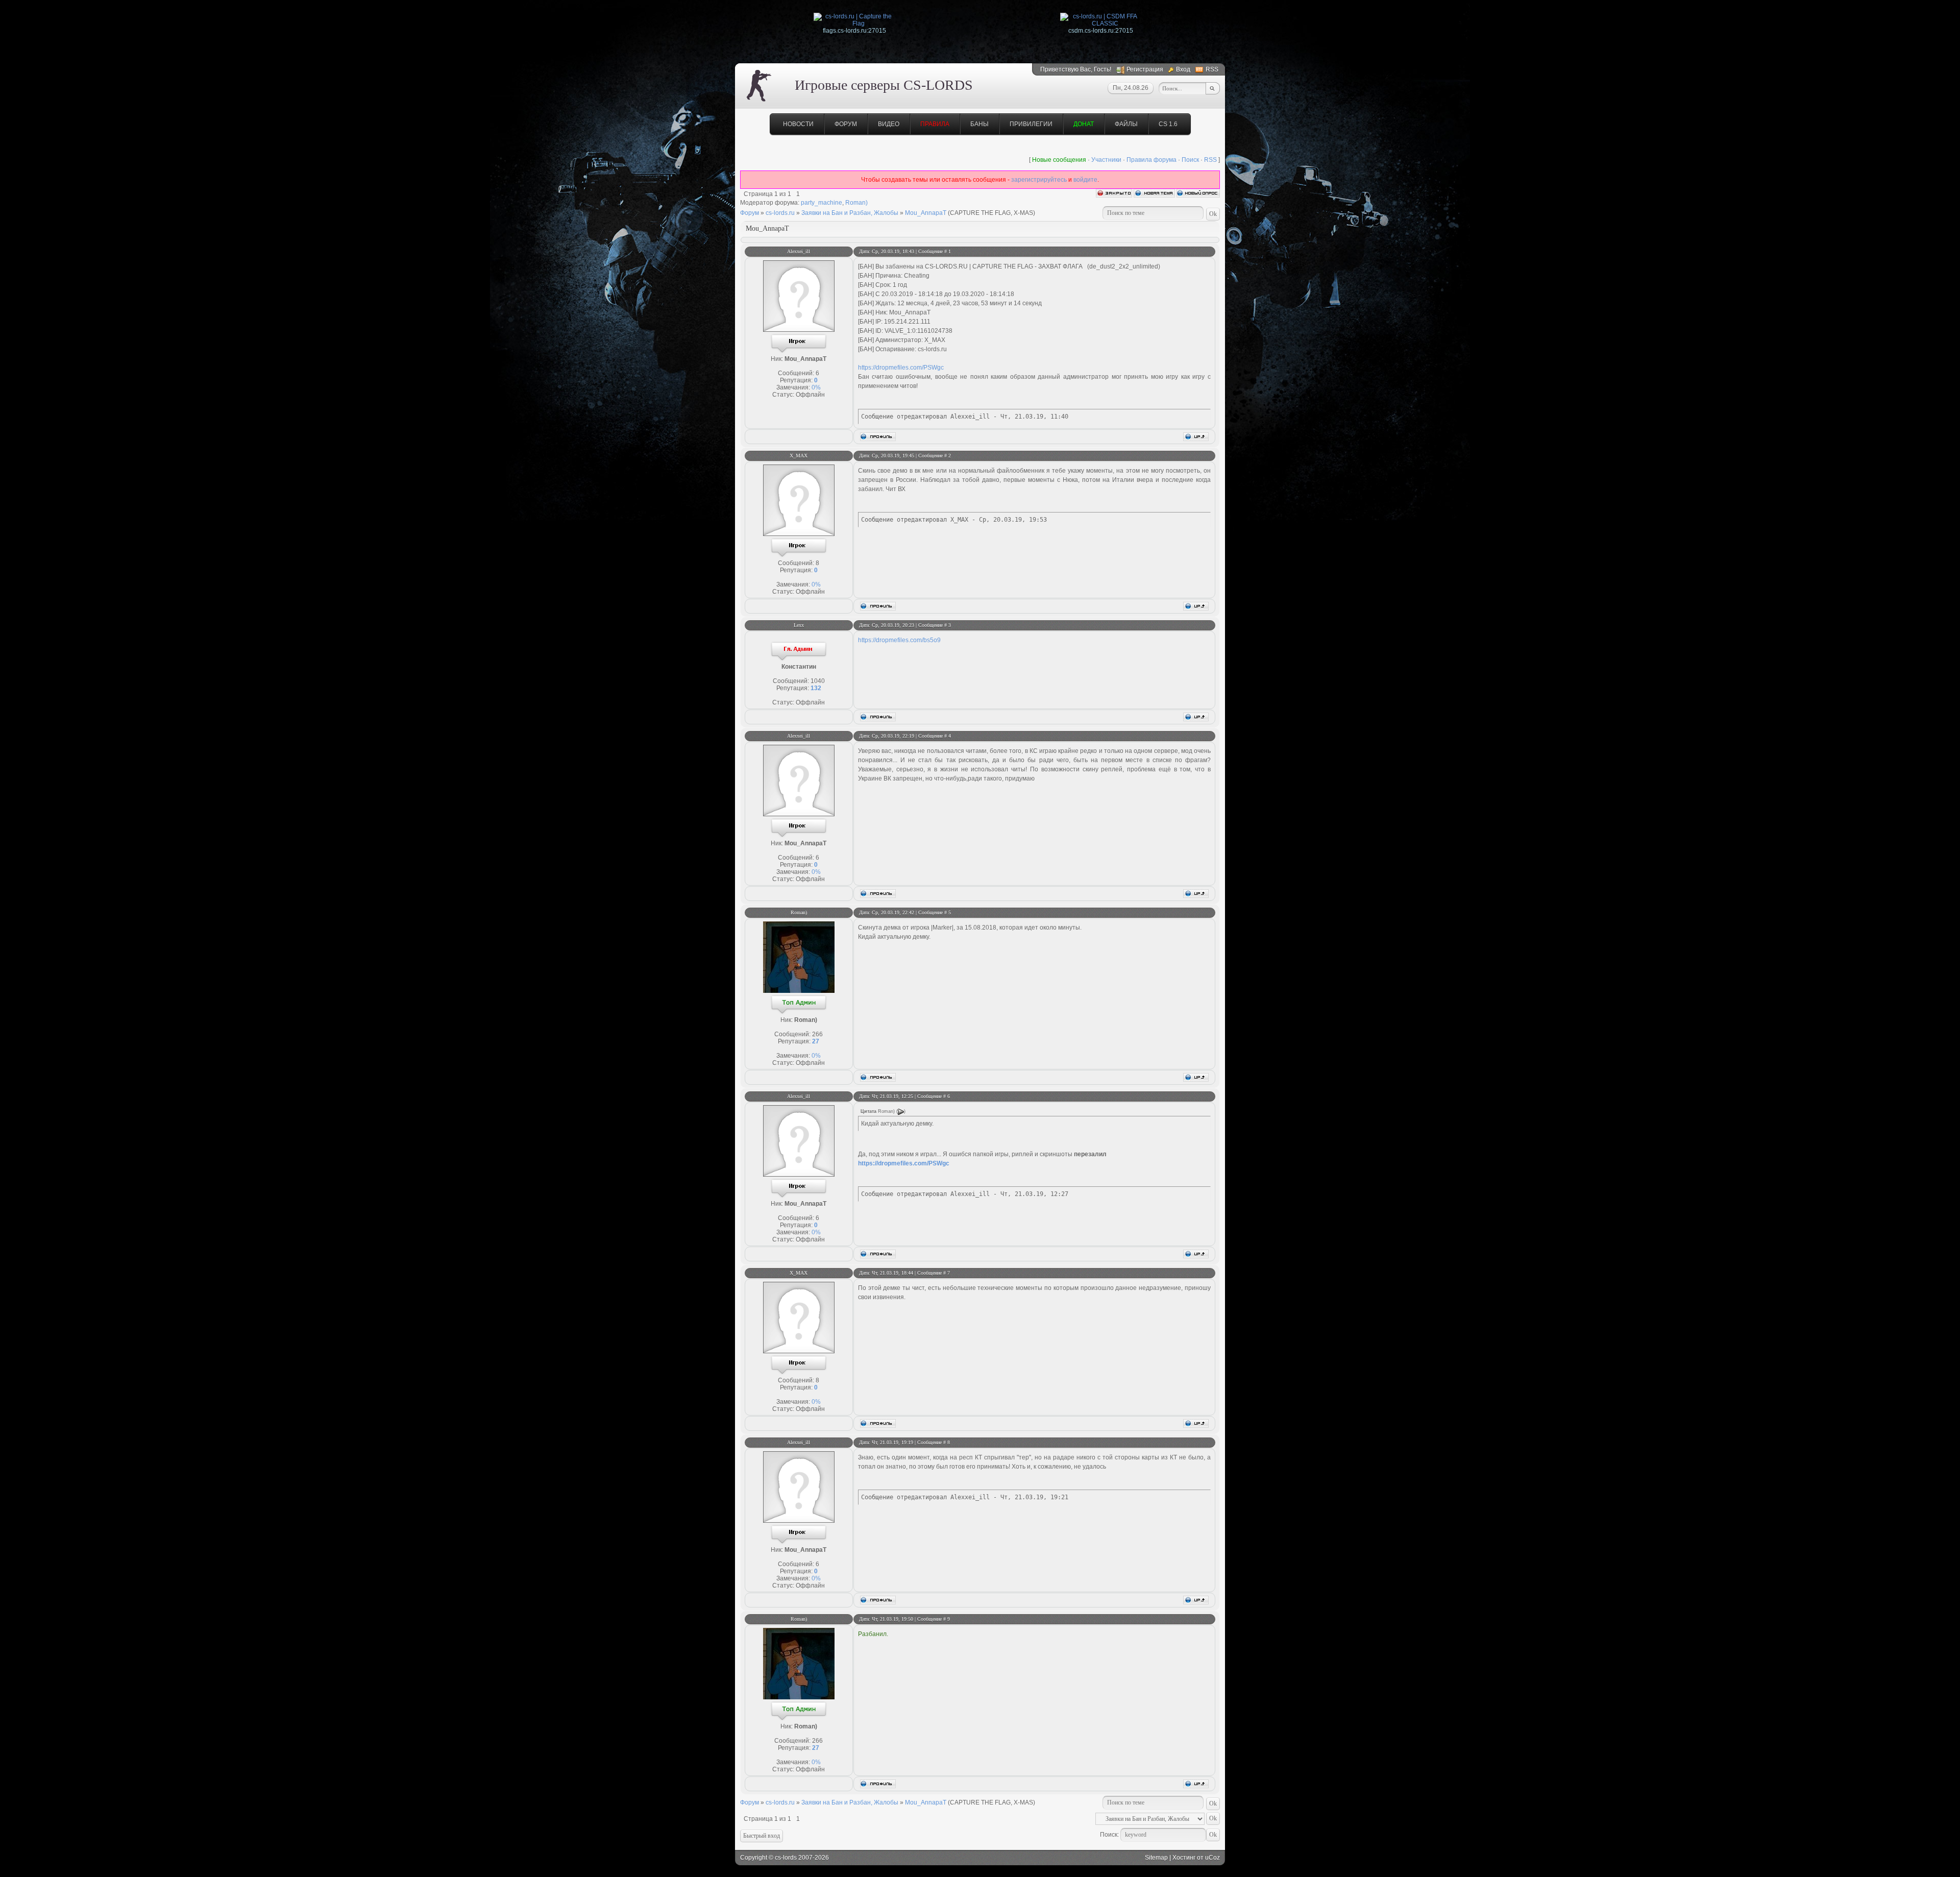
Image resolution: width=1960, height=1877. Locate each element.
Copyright (754, 1858)
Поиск (1190, 160)
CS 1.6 (1168, 124)
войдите (1085, 180)
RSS (1212, 69)
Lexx (799, 625)
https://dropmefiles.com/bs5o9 (899, 640)
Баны (979, 124)
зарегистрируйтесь (1039, 180)
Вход (1183, 69)
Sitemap (1156, 1858)
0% (816, 387)
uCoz (1212, 1858)
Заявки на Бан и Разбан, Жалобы (850, 213)
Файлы (1126, 124)
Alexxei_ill (799, 251)
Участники (1106, 160)
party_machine (822, 203)
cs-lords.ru (780, 213)
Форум (846, 124)
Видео (889, 124)
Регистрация (1145, 69)
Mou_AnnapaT (926, 213)
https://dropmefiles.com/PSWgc (901, 368)
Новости (798, 124)
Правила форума (1151, 160)
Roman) (856, 203)
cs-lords (786, 1858)
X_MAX (799, 456)
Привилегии (1031, 124)
